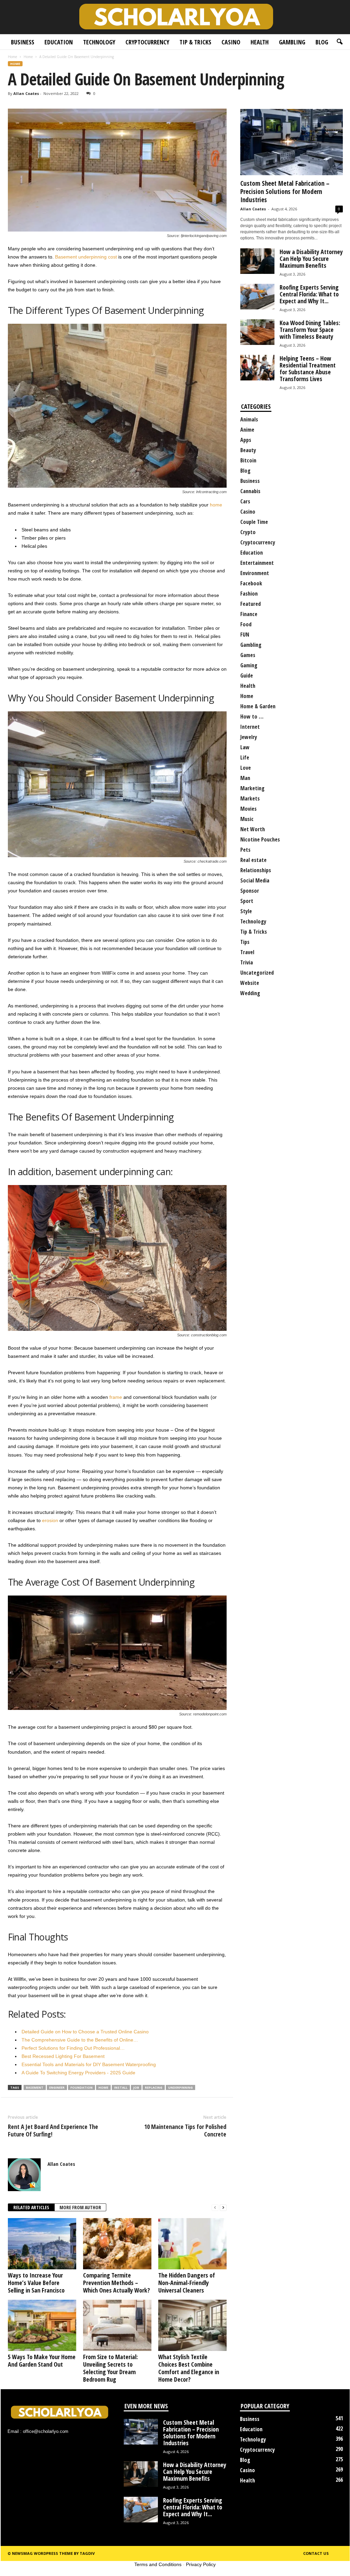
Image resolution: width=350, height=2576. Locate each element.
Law (245, 747)
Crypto (248, 532)
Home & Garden (258, 706)
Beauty (248, 450)
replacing (154, 2087)
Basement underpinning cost (86, 257)
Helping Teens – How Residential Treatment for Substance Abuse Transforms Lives (308, 368)
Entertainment (257, 563)
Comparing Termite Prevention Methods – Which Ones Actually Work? (117, 2283)
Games (248, 655)
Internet (250, 727)
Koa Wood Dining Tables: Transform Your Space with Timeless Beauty (310, 330)
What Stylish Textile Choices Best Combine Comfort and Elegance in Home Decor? (189, 2368)
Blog (322, 42)
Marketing (252, 788)
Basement (35, 2087)
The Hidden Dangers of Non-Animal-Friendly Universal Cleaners (187, 2283)
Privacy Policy (201, 2564)
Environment (255, 573)
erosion (50, 1520)
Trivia (247, 962)
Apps (246, 440)
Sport (247, 901)
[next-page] (223, 2208)
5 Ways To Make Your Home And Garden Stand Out (42, 2361)
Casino (231, 42)
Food (246, 624)
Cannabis (250, 491)
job (136, 2087)
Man (245, 778)
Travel (247, 952)
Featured (251, 604)
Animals (249, 419)
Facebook (251, 583)
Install (121, 2087)
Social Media (255, 880)
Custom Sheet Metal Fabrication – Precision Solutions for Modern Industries (285, 192)
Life (245, 757)
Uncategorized (257, 973)
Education (59, 42)
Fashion (249, 594)
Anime (247, 430)
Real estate (253, 860)
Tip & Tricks (195, 42)
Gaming (249, 665)
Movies (248, 809)
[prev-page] (215, 2208)
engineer (57, 2087)
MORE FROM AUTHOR (80, 2207)
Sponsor (250, 891)
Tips (245, 942)
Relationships (256, 870)
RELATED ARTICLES (31, 2207)
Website (250, 983)
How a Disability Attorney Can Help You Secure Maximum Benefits (311, 259)
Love (246, 768)
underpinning (180, 2087)
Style (246, 911)
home (216, 505)
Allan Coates (26, 93)
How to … (252, 716)
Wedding (250, 993)
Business (23, 42)
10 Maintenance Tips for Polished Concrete (185, 2130)
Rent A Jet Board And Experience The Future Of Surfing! (53, 2130)
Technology (99, 42)
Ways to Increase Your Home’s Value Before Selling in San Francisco (36, 2283)
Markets (250, 798)
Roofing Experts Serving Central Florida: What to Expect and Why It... (309, 294)
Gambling (292, 42)
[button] (339, 42)
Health (260, 42)
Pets (245, 850)
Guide (247, 676)
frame (116, 1397)
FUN (245, 635)
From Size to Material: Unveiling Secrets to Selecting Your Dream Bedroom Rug (110, 2368)
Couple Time (254, 522)
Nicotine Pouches (260, 839)
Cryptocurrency (147, 42)
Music (247, 819)
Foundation (82, 2087)
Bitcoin (248, 460)
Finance (249, 614)
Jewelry (249, 737)
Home (12, 57)
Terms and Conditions (158, 2564)
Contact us (316, 2553)
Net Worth (253, 829)
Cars (245, 501)
